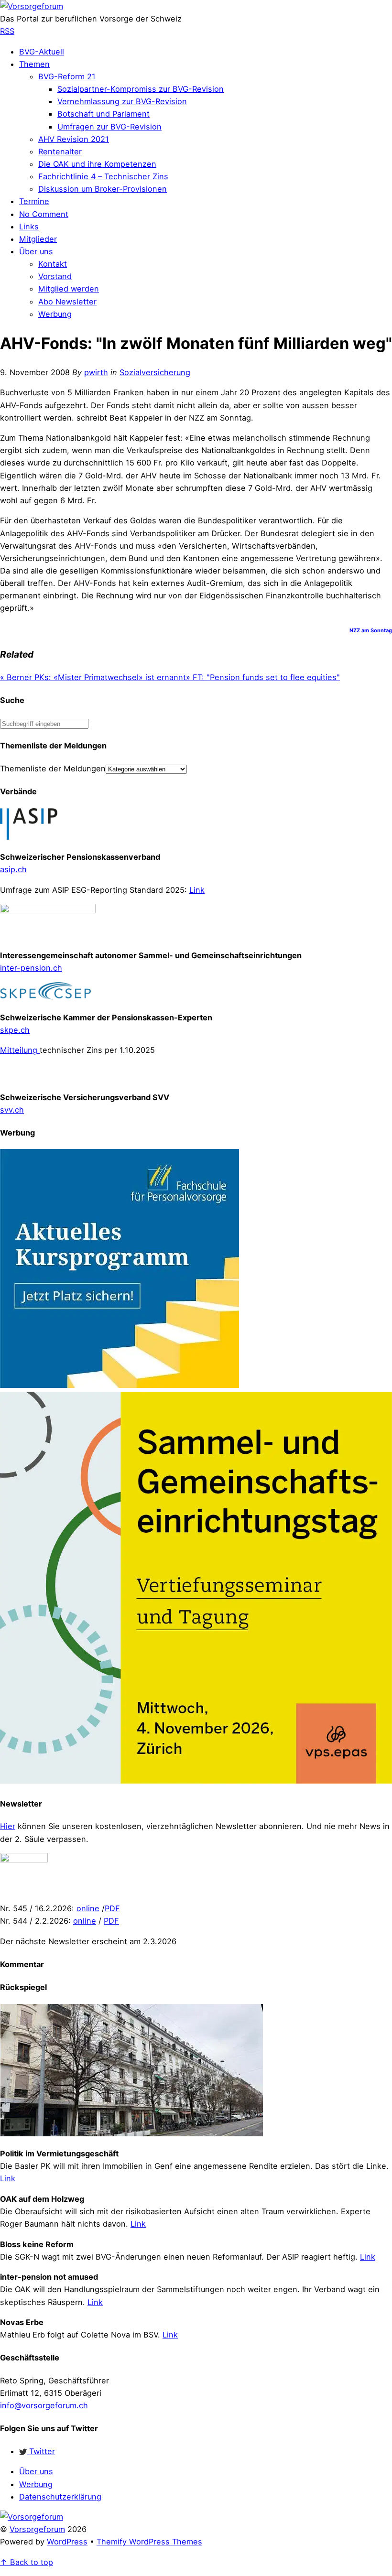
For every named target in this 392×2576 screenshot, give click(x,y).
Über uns (36, 251)
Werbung (55, 314)
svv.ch (12, 1110)
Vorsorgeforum (37, 2529)
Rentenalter (60, 152)
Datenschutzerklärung (60, 2497)
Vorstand (55, 276)
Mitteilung (20, 1050)
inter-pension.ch (31, 968)
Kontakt (53, 264)
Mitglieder (38, 239)
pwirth (96, 372)
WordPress (67, 2542)
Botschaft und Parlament (103, 114)
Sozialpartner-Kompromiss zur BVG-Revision (141, 89)
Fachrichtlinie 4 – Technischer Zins (103, 176)
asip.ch (13, 869)
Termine (34, 201)
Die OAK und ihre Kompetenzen (97, 164)
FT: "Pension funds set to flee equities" (263, 677)
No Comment (44, 214)
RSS (7, 31)
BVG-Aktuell (42, 52)
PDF (112, 1908)
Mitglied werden (69, 289)
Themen (34, 64)
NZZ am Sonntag (371, 630)
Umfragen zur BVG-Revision (109, 127)
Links (29, 227)
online (88, 1908)
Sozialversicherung (155, 372)
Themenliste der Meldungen (53, 768)
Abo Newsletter (67, 302)
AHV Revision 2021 (74, 139)
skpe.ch (15, 1030)
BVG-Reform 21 (67, 76)
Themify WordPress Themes (149, 2542)
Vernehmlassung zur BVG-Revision (122, 101)
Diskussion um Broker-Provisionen (103, 189)
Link (197, 890)
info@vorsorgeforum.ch (44, 2405)
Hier (8, 1826)
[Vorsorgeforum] (32, 6)
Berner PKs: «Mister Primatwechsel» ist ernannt (93, 677)
